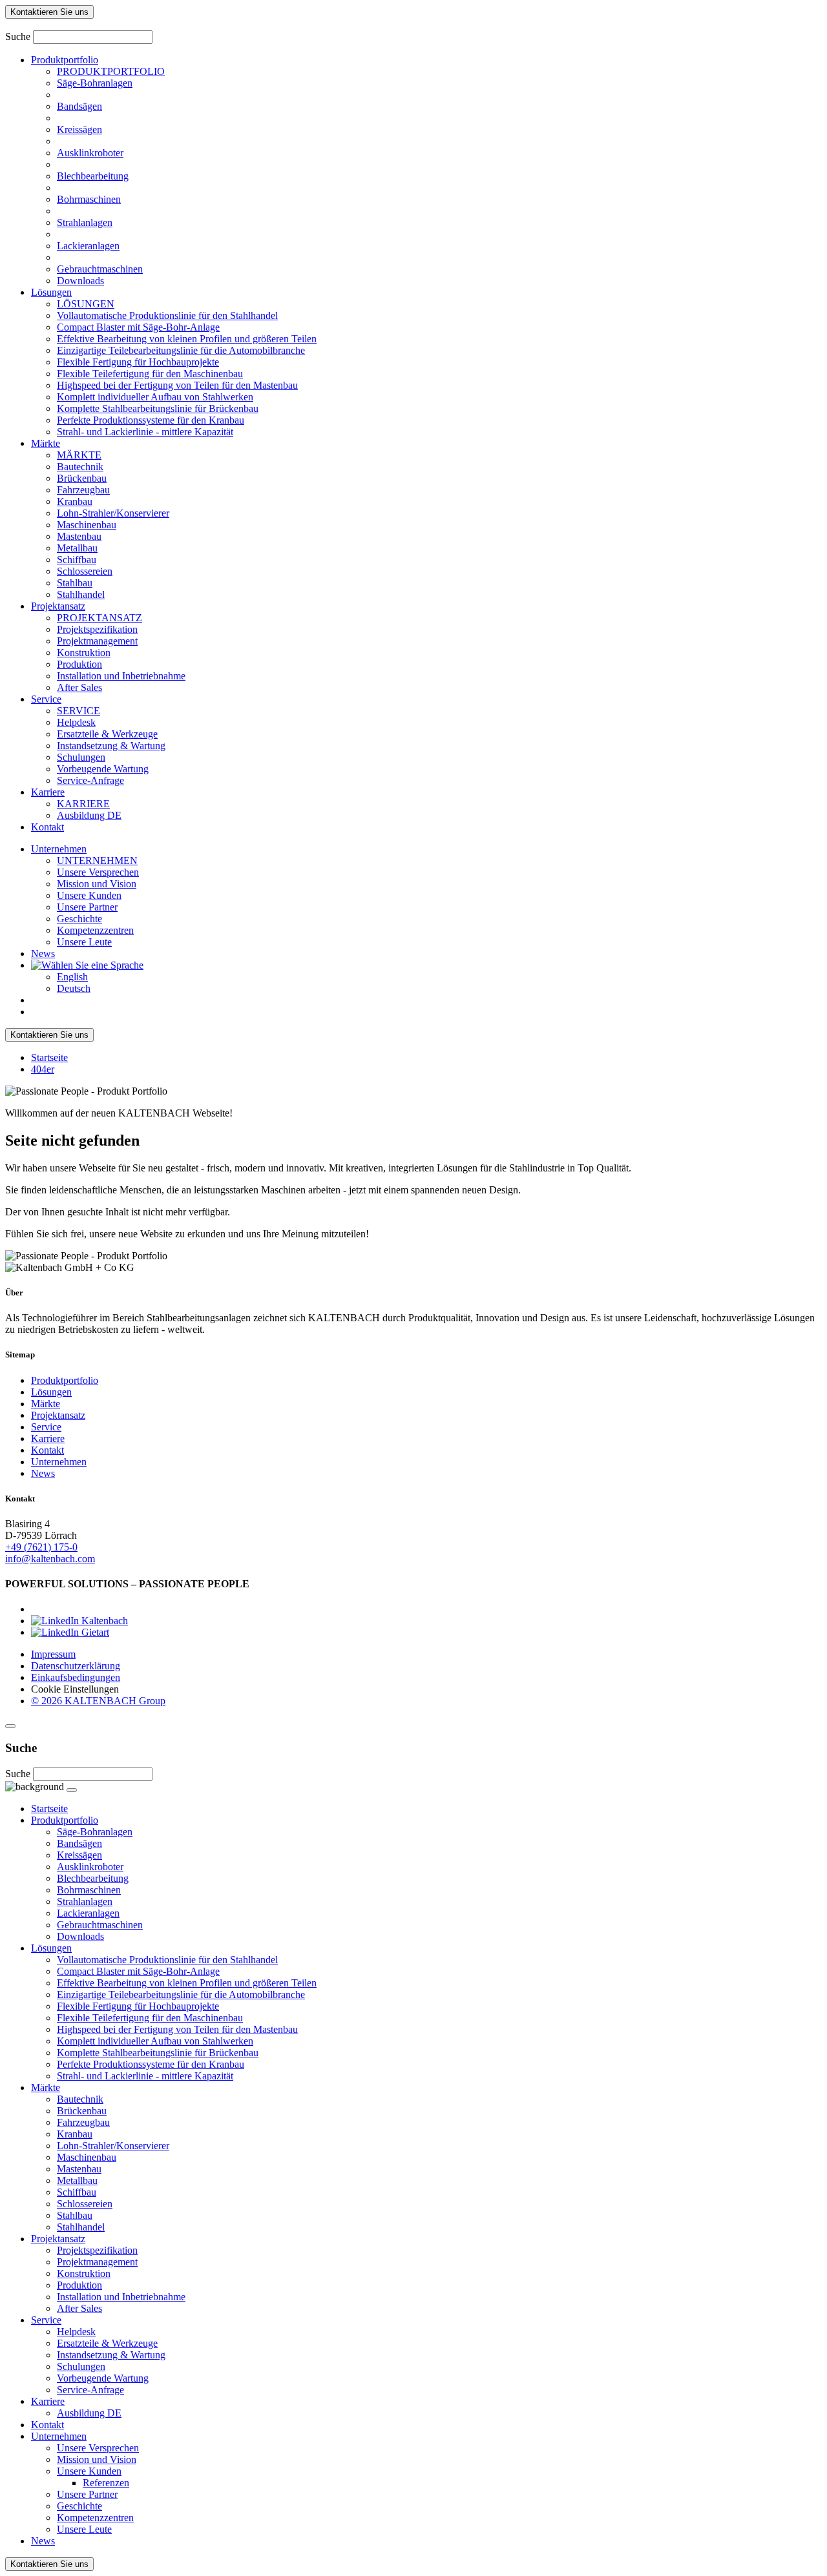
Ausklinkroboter (90, 153)
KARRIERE (83, 804)
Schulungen (81, 757)
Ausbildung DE (89, 815)
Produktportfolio (65, 60)
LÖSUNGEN (86, 304)
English (72, 977)
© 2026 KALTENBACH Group (98, 1701)
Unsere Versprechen (98, 872)
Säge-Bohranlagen (95, 83)
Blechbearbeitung (93, 176)
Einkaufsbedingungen (76, 1677)
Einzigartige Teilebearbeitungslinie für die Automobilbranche (181, 350)
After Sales (79, 687)
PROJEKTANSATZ (99, 618)
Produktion (79, 664)
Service (46, 699)
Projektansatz (58, 606)
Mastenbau (79, 536)
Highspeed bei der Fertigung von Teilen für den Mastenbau (177, 385)
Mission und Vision (97, 884)
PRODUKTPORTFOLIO (111, 71)
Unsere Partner (87, 907)
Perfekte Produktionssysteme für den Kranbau (151, 420)
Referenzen (106, 2483)
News (43, 953)
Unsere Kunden (89, 895)
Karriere (48, 792)
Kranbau (75, 501)
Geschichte (79, 919)
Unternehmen (59, 849)
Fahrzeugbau (83, 490)
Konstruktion (84, 653)
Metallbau (77, 548)
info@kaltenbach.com (50, 1559)
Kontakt (47, 827)
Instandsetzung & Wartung (111, 746)
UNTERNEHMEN (97, 860)
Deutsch (74, 988)
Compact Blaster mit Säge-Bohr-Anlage (138, 327)
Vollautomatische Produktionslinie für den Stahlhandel (167, 315)
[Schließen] (10, 1726)
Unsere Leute (84, 942)
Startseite (49, 1057)
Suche (18, 36)
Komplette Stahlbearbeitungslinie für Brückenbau (158, 408)
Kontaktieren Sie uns (49, 12)
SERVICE (79, 711)
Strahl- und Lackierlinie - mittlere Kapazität (145, 432)
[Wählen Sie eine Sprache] (87, 965)
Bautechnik (80, 467)
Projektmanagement (97, 641)
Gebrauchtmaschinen (100, 269)
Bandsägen (79, 106)
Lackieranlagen (88, 246)
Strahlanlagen (85, 222)
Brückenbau (82, 478)
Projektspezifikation (97, 629)
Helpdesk (76, 722)
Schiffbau (77, 560)
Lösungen (51, 292)
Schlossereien (85, 571)
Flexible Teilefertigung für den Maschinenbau (150, 374)
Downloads (80, 281)
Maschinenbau (87, 525)
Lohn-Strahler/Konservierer (113, 513)
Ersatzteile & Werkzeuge (107, 734)
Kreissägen (79, 129)
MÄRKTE (79, 455)
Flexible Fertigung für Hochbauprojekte (138, 362)
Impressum (53, 1654)
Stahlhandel (81, 594)
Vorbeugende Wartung (103, 769)
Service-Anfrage (90, 780)
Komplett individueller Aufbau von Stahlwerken (155, 397)
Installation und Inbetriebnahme (121, 676)
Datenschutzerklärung (76, 1666)
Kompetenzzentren (95, 930)
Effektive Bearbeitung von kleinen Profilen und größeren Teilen (187, 339)
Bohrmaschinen (89, 199)
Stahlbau (75, 583)
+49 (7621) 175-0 (41, 1547)
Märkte (46, 443)
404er (43, 1069)
